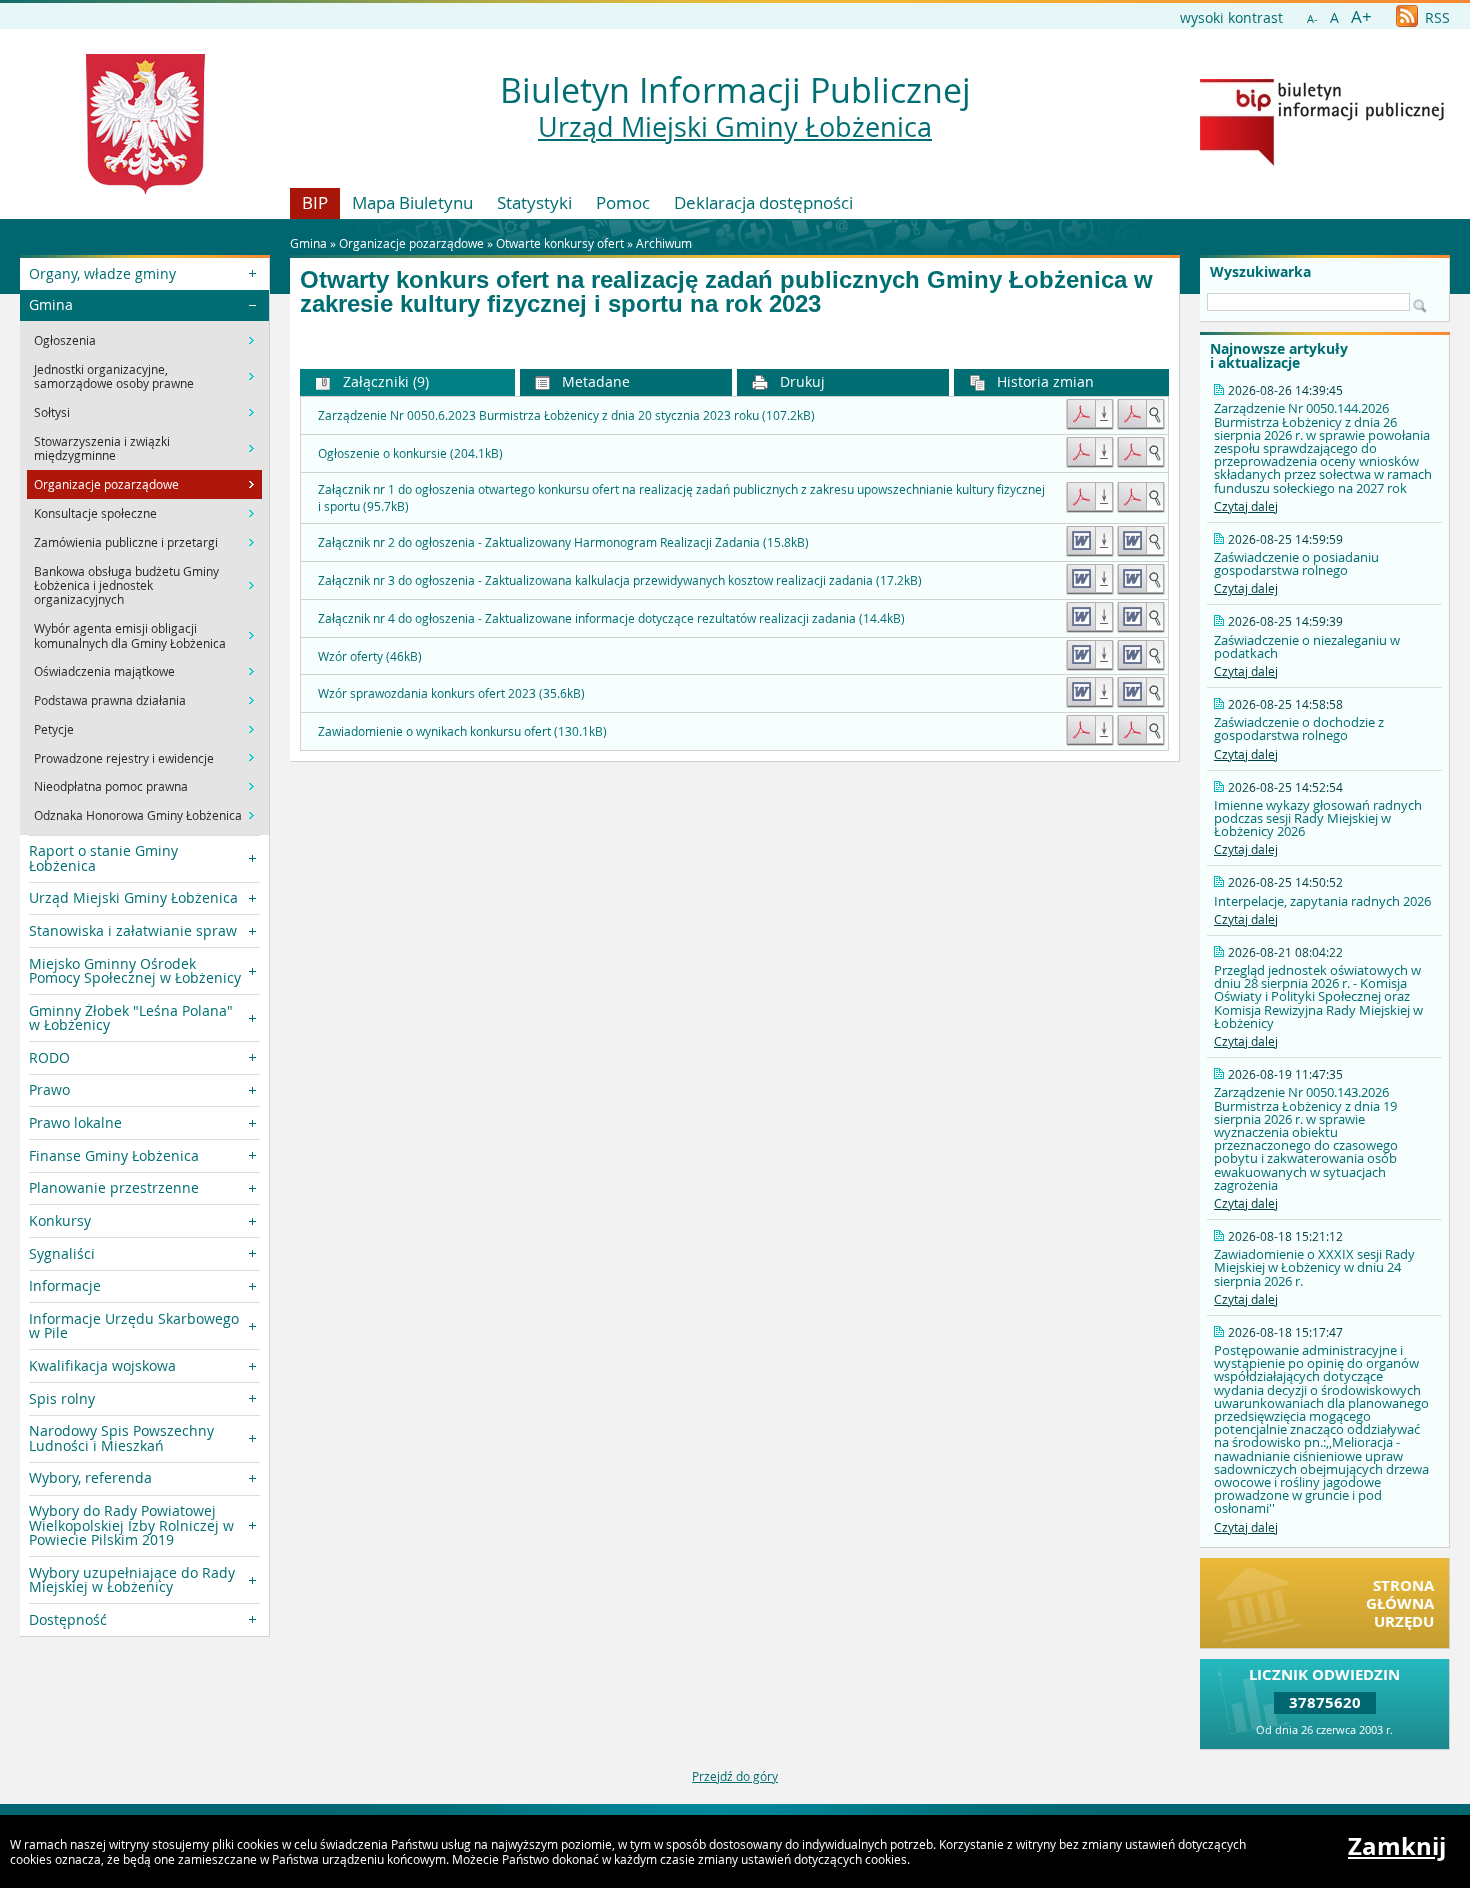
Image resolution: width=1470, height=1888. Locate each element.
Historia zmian (1043, 381)
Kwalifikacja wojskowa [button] (102, 1365)
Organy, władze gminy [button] (102, 273)
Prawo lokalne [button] (75, 1122)
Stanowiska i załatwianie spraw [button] (133, 930)
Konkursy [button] (60, 1220)
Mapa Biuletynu (412, 202)
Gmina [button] (51, 304)
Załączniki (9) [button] (384, 381)
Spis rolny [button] (62, 1398)
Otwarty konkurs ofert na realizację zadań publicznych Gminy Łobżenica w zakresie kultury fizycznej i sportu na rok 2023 (726, 292)
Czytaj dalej (1246, 506)
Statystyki (534, 202)
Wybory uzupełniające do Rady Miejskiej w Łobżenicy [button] (132, 1579)
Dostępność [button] (68, 1619)
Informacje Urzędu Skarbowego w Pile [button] (134, 1325)
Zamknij (1397, 1846)
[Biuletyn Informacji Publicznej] (1322, 161)
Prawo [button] (49, 1089)
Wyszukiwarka (1260, 272)
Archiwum (664, 243)
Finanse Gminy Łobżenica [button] (114, 1155)
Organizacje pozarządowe (411, 243)
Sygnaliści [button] (62, 1253)
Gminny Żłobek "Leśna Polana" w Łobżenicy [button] (131, 1017)
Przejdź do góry (735, 1776)
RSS (1435, 17)
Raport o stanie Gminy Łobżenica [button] (103, 857)
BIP (315, 202)
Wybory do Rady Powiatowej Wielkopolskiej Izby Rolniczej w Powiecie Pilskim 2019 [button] (131, 1525)
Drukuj (800, 381)
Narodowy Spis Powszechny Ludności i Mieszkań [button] (121, 1437)
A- (1312, 18)
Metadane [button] (594, 381)
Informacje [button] (65, 1285)
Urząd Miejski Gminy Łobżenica (735, 127)
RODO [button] (49, 1057)
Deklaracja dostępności (763, 202)
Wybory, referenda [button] (90, 1477)
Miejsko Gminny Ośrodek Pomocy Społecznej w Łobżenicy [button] (135, 970)
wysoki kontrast (1231, 17)
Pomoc (623, 202)
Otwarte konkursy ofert (560, 243)
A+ (1361, 16)
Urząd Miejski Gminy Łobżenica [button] (133, 897)
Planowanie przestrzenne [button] (114, 1187)
